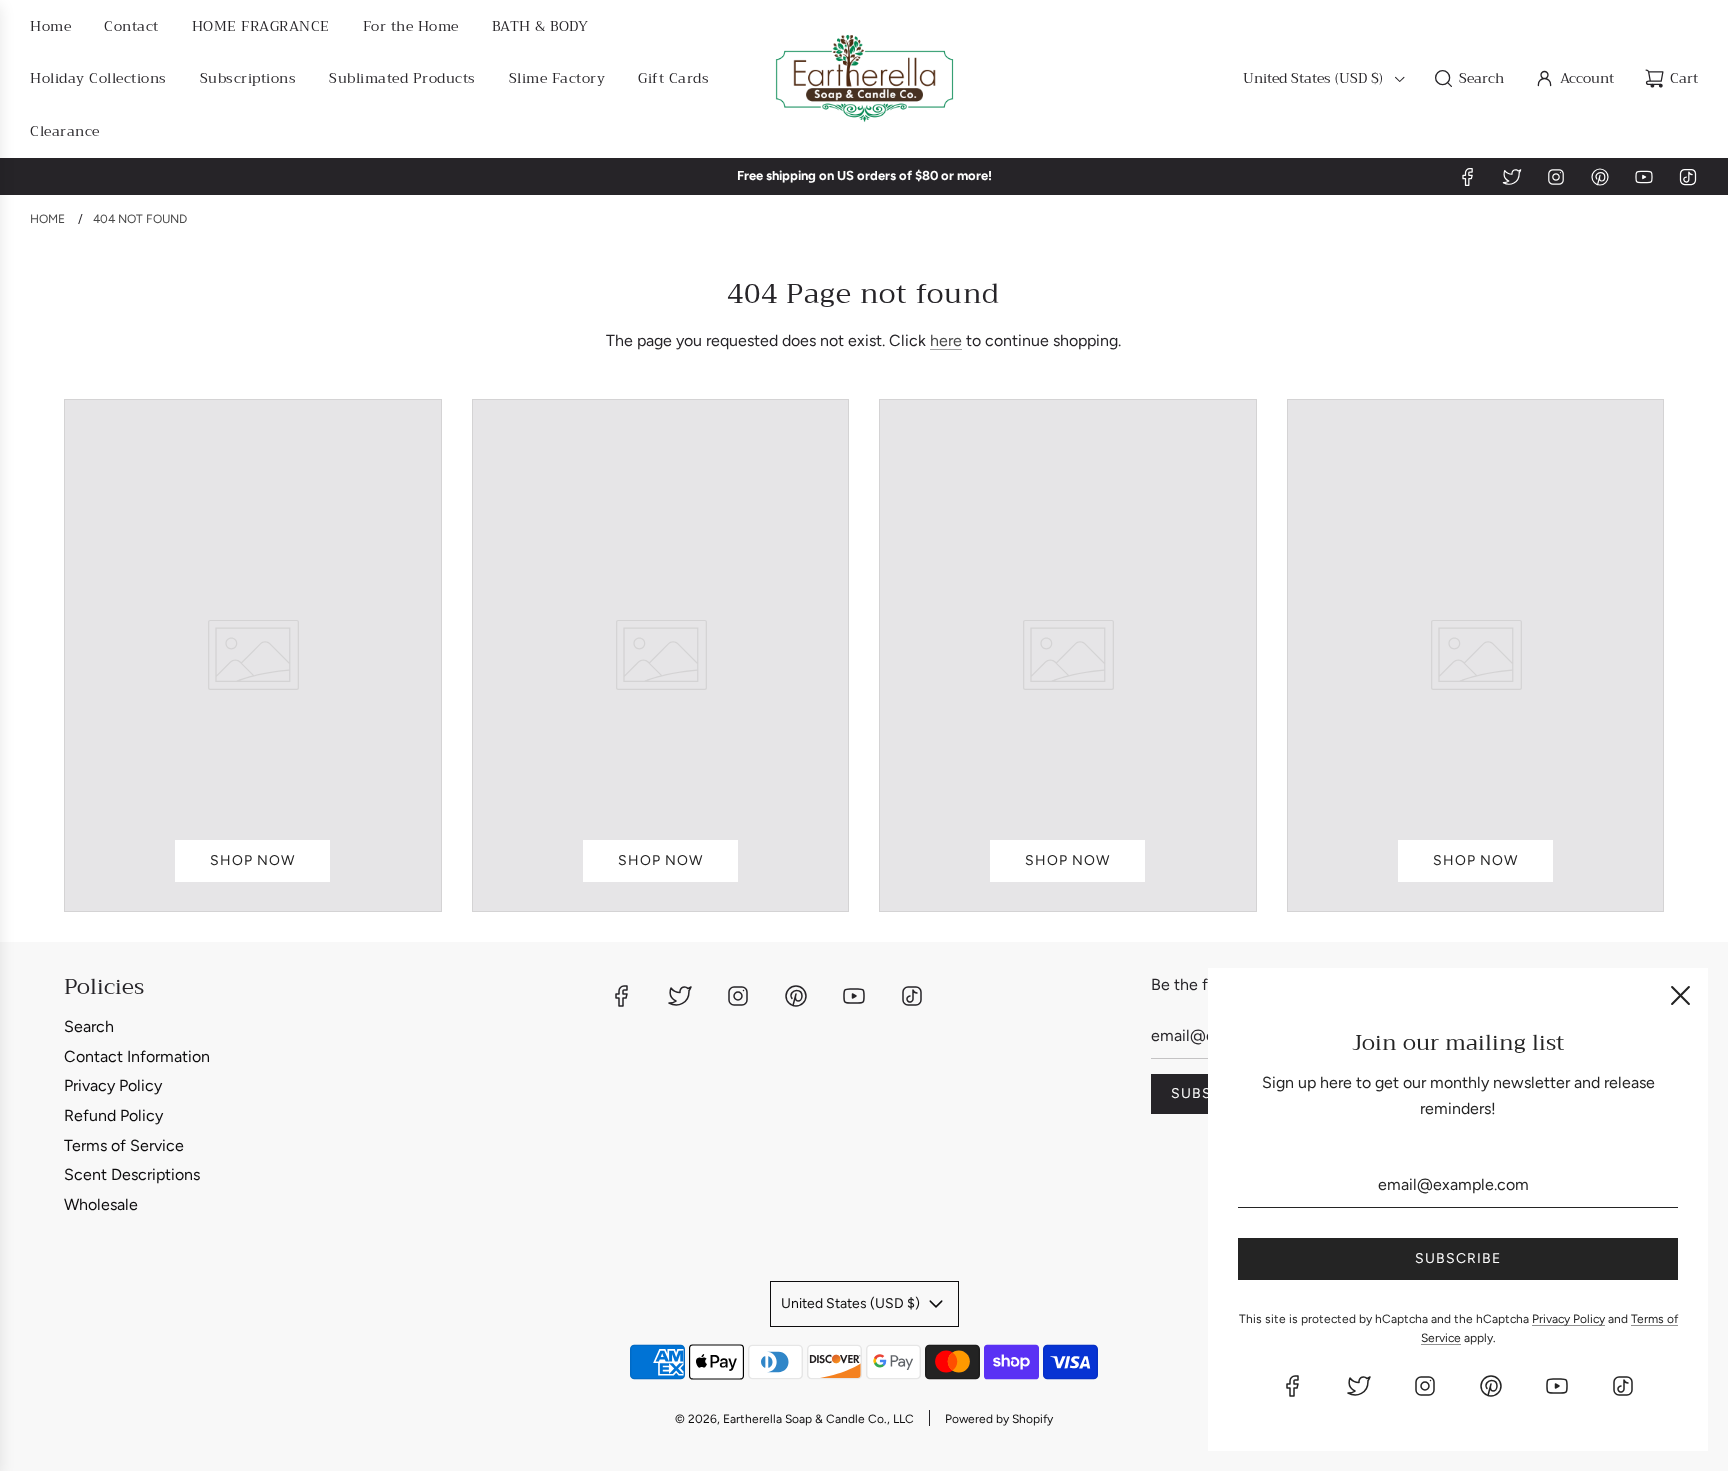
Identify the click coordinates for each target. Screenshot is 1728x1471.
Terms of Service (124, 1145)
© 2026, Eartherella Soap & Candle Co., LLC (794, 1419)
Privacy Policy (113, 1085)
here (946, 340)
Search (89, 1026)
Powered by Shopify (999, 1419)
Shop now (252, 860)
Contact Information (137, 1056)
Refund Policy (113, 1115)
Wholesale (101, 1204)
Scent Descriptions (132, 1174)
